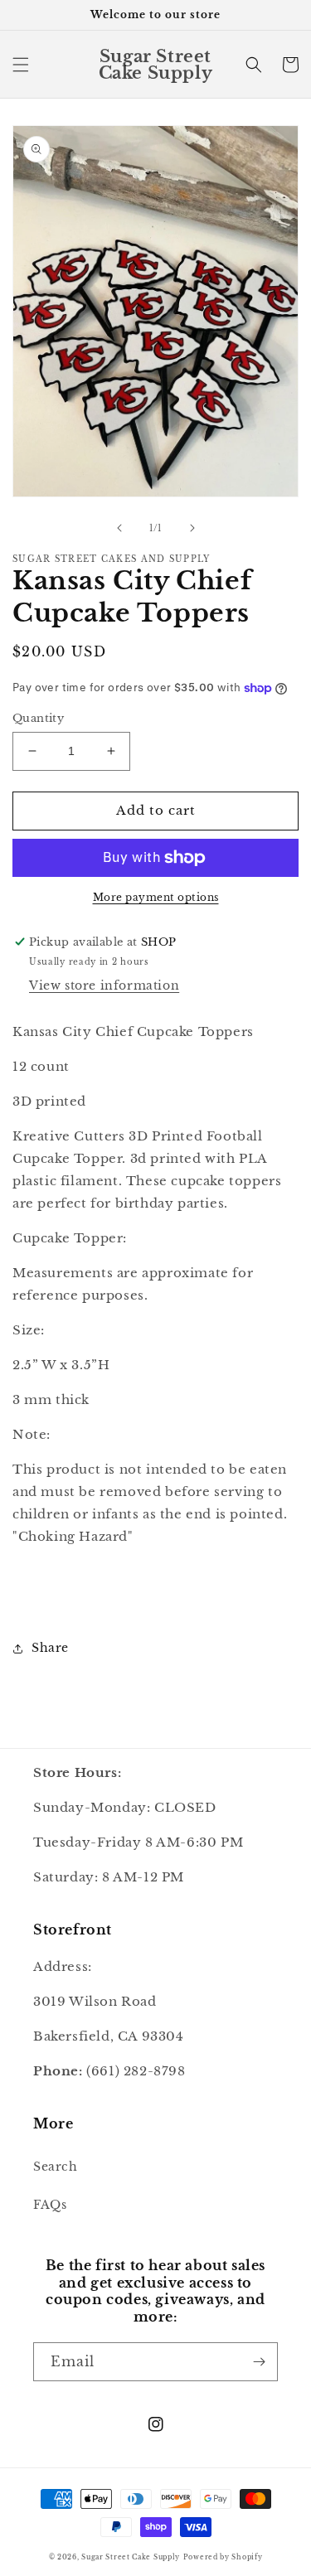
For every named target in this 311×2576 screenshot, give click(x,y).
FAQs (50, 2205)
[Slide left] (119, 528)
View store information (104, 985)
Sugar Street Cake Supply (131, 2557)
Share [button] (50, 1648)
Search (56, 2167)
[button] (21, 65)
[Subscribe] (259, 2362)
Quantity (38, 718)
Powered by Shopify (223, 2557)
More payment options (156, 897)
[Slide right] (192, 528)
